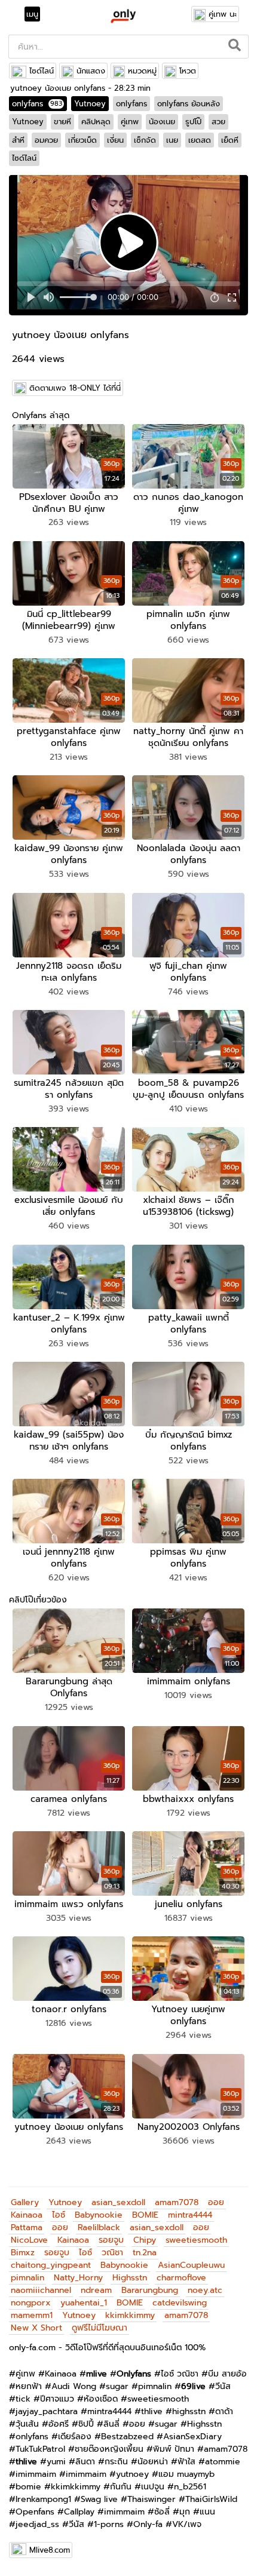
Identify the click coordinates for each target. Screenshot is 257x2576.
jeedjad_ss (37, 2524)
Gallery (25, 2202)
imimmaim (36, 2474)
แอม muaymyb (186, 2474)
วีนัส (223, 2386)
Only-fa (148, 2524)
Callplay (79, 2512)
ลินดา (85, 2462)
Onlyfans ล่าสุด (41, 415)
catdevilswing (180, 2303)
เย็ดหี (230, 140)
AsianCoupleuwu (191, 2265)
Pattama (27, 2227)
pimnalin (27, 2278)
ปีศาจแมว (57, 2399)
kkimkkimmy (130, 2315)
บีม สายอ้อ (227, 2374)
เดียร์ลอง (75, 2437)
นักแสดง (91, 71)
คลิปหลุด (96, 122)
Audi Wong (74, 2386)
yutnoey (132, 2474)
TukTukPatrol (40, 2449)
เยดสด (200, 140)
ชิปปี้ (86, 2424)
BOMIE (145, 2215)
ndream (96, 2290)
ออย (216, 2202)
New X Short (36, 2328)
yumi (56, 2462)
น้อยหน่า (153, 2462)
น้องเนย (162, 122)
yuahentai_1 (84, 2303)
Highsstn (130, 2278)
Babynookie (99, 2215)
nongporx (31, 2303)
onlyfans (37, 104)
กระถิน (116, 2462)
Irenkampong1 (43, 2499)
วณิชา (112, 2253)
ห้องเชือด (101, 2399)
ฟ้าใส (186, 2462)
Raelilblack (99, 2227)
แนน (207, 2512)
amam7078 (177, 2202)
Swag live (99, 2499)
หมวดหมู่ (142, 71)
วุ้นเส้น (27, 2424)
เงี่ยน (115, 140)
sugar (117, 2386)
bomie (28, 2487)
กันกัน (121, 2487)
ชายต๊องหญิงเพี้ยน (109, 2449)
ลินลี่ (111, 2424)
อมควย (46, 140)
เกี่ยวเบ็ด (82, 140)
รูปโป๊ (193, 122)
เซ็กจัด (145, 140)
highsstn (189, 2411)
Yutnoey (90, 104)
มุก (185, 2512)
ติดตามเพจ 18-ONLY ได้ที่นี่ (75, 388)
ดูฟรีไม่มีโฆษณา (100, 2328)
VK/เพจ (187, 2524)
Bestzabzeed (127, 2437)
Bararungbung (150, 2290)
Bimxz (23, 2253)
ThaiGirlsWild (211, 2499)
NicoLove (29, 2240)
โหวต (188, 71)
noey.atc (205, 2290)
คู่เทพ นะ (223, 14)
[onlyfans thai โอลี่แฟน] (123, 16)
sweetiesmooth (196, 2240)
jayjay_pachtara (47, 2411)
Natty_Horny (78, 2278)
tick (23, 2399)
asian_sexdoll (118, 2202)
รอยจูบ (111, 2240)
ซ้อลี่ (162, 2512)
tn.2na (145, 2253)
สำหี (18, 140)
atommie (223, 2462)
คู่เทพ (130, 122)
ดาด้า (224, 2411)
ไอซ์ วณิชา (180, 2374)
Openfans (35, 2512)
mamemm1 (32, 2315)
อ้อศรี (59, 2424)
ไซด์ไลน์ (42, 71)
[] (235, 47)
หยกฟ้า (29, 2386)
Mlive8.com (50, 2550)
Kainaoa (27, 2215)
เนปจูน (153, 2487)
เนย (172, 140)
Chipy (145, 2240)
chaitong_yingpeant (51, 2265)
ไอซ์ (59, 2215)
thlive (152, 2411)
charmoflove (181, 2278)
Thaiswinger (152, 2499)
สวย (218, 122)
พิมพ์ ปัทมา (174, 2449)
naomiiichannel (41, 2290)
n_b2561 (190, 2487)
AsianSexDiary (192, 2437)
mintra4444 (190, 2215)
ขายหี (62, 122)
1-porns (109, 2524)
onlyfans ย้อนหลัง (189, 104)
